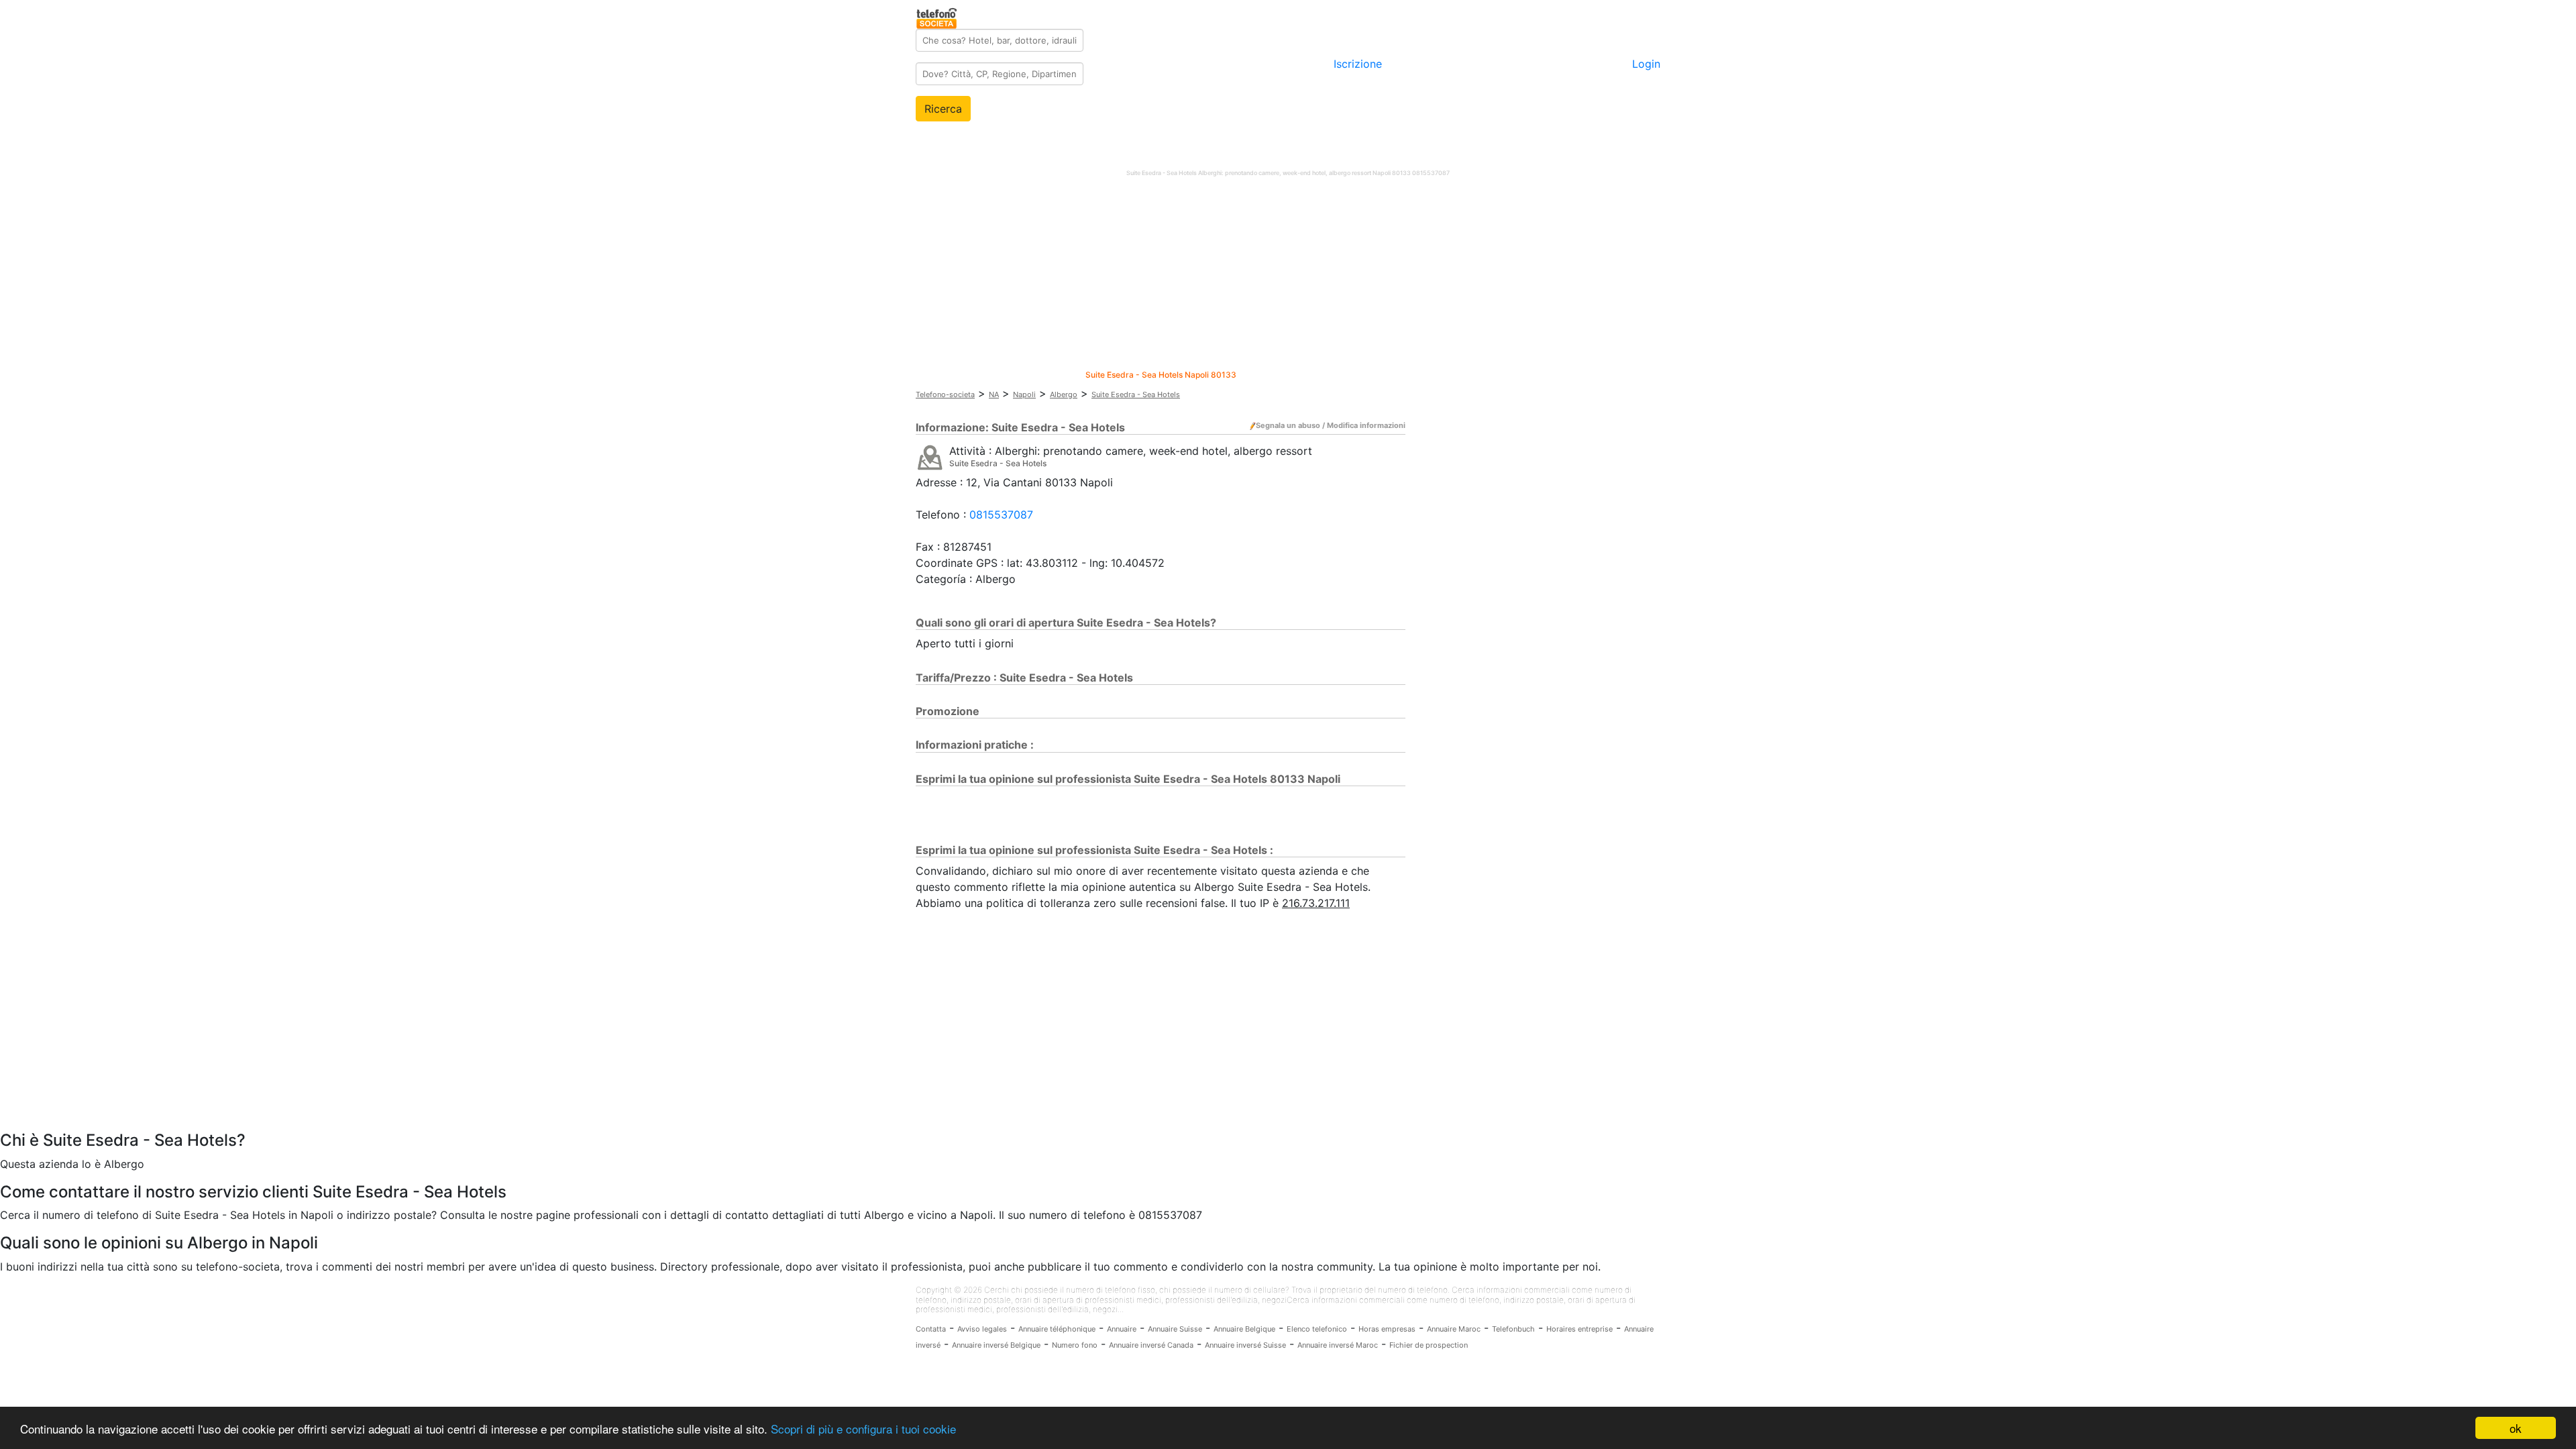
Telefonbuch (1513, 1329)
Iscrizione (1358, 64)
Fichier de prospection (1429, 1345)
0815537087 (1001, 515)
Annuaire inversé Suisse (1245, 1345)
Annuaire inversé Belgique (996, 1345)
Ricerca (943, 109)
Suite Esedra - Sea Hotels (1136, 394)
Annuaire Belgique (1244, 1329)
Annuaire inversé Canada (1151, 1345)
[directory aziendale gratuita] (937, 16)
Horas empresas (1387, 1329)
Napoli (1024, 394)
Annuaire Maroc (1454, 1329)
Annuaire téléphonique (1057, 1329)
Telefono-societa (945, 394)
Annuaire (1122, 1329)
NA (994, 394)
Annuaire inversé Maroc (1338, 1345)
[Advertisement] (1288, 276)
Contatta (931, 1329)
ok (2516, 1428)
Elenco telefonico (1317, 1329)
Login (1646, 64)
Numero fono (1075, 1345)
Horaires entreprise (1579, 1329)
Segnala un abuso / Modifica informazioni (1331, 425)
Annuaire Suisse (1175, 1329)
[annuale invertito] (930, 457)
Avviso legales (982, 1329)
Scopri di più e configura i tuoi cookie (863, 1429)
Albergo (1064, 394)
